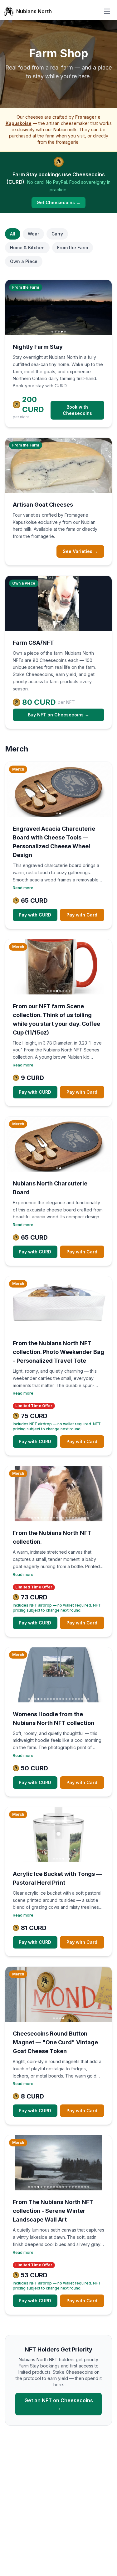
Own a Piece (24, 261)
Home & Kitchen (27, 248)
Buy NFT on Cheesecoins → (58, 715)
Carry (57, 234)
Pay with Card (82, 915)
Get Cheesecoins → (58, 202)
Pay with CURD (35, 915)
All (13, 234)
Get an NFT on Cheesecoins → (59, 2404)
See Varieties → (80, 551)
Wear (33, 234)
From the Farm (73, 248)
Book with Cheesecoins (77, 410)
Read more (23, 888)
